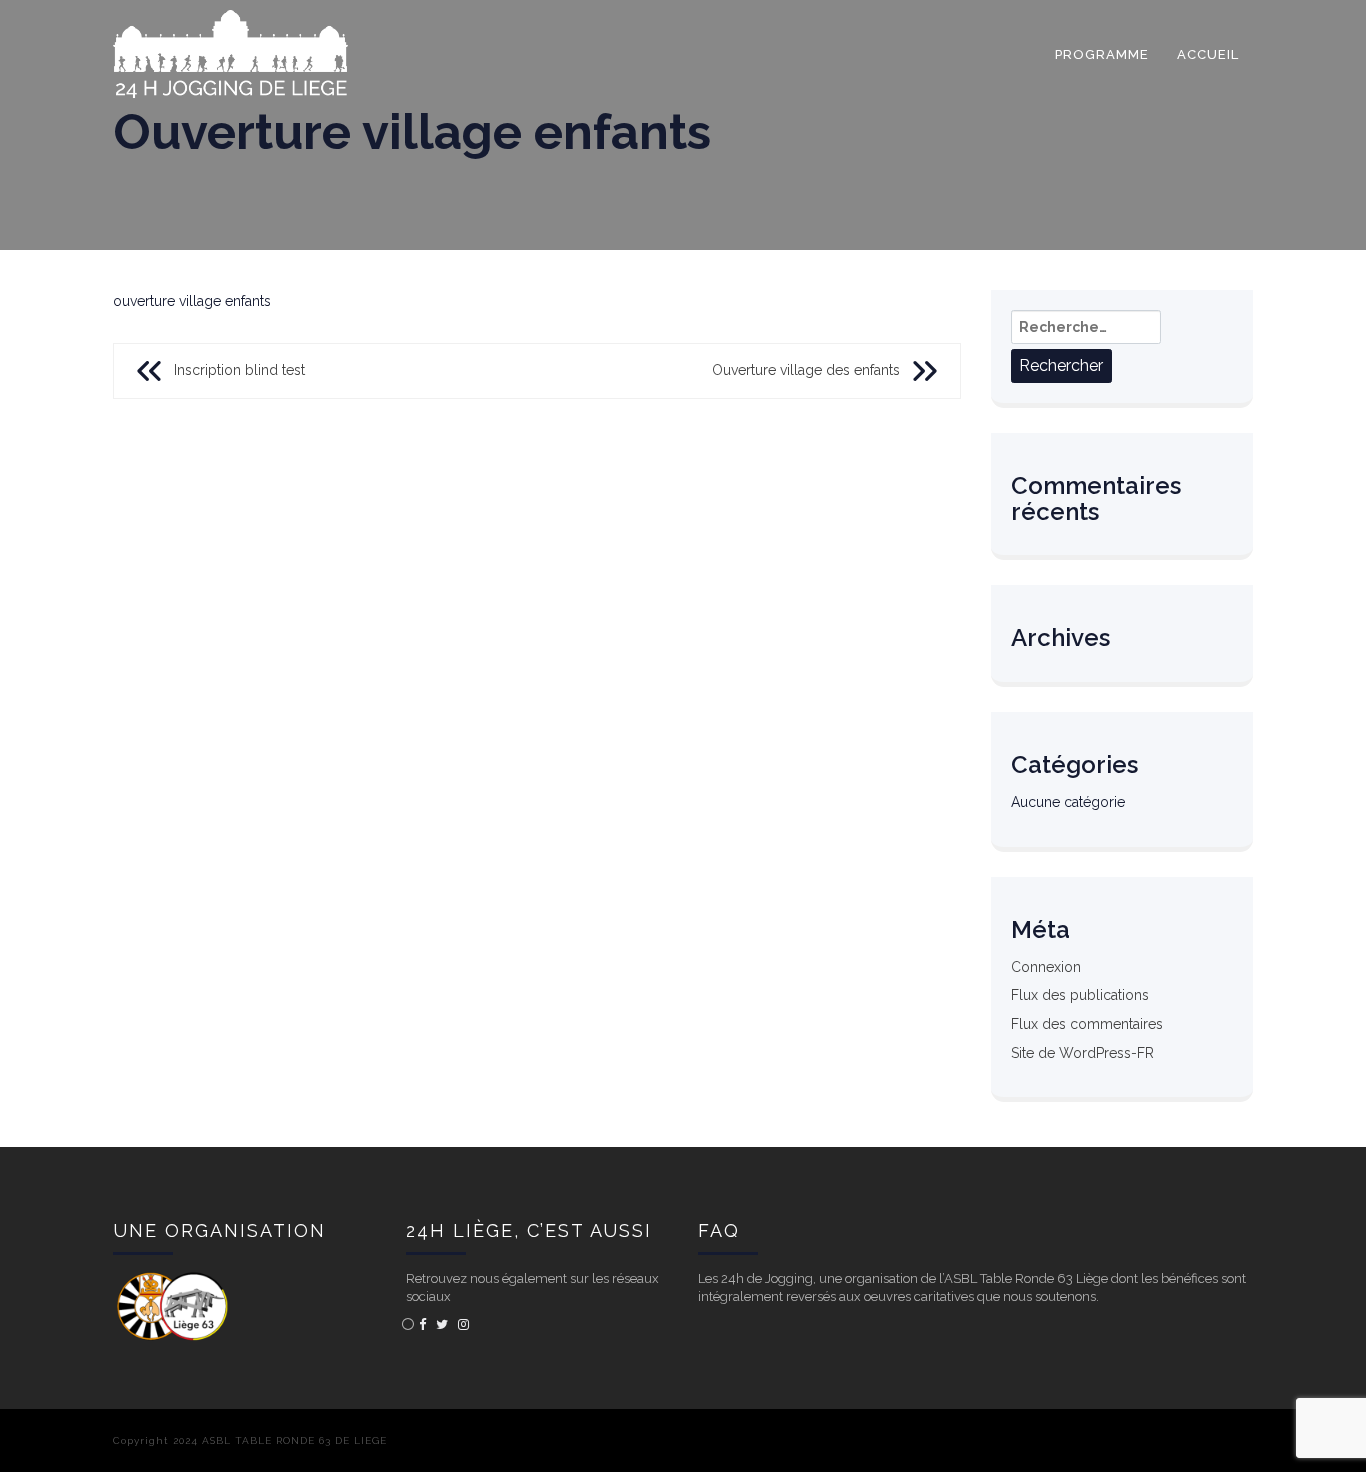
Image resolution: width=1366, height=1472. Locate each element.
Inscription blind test (239, 370)
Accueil (1208, 54)
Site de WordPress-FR (1082, 1053)
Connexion (1046, 967)
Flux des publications (1080, 995)
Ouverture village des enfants (806, 370)
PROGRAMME (1102, 54)
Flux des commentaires (1087, 1024)
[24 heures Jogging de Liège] (230, 25)
